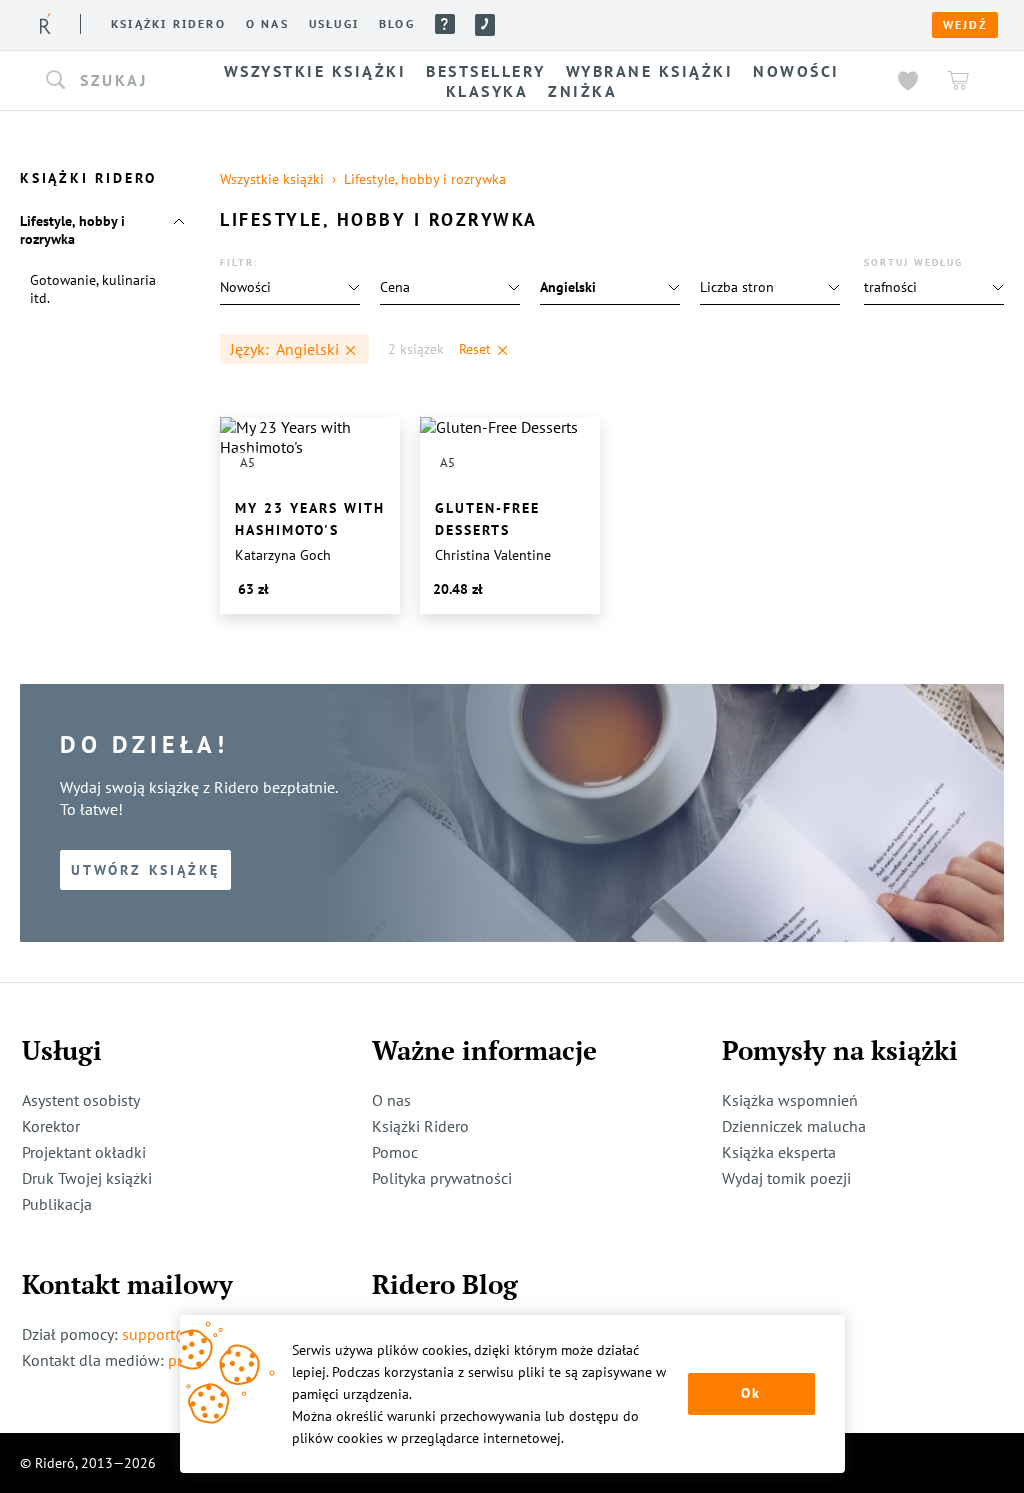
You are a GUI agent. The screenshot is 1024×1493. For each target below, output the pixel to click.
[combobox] (110, 81)
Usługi (334, 24)
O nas (267, 24)
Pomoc (445, 24)
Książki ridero (168, 24)
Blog (397, 24)
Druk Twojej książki (87, 1178)
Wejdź (965, 25)
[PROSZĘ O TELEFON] (485, 25)
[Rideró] (45, 23)
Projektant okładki (84, 1152)
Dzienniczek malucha (794, 1126)
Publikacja (57, 1204)
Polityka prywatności (442, 1178)
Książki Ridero (420, 1126)
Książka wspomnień (790, 1100)
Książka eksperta (779, 1152)
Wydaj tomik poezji (786, 1178)
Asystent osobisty (81, 1100)
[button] (110, 81)
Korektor (51, 1126)
